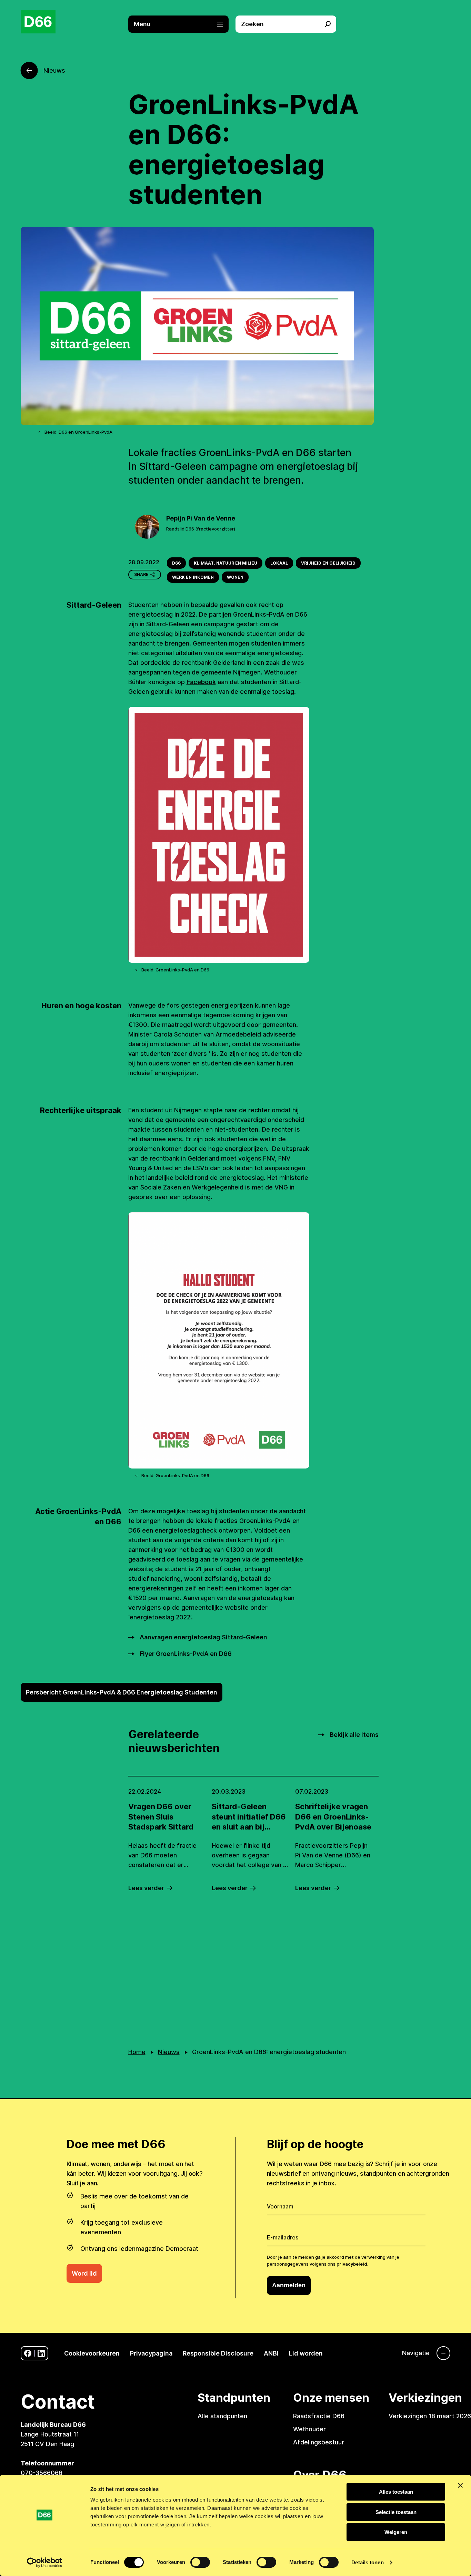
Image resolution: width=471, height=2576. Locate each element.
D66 (176, 563)
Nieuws (169, 2052)
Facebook (201, 682)
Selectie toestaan (396, 2512)
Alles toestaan (396, 2492)
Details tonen (367, 2562)
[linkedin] (41, 2353)
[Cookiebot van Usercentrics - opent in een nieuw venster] (45, 2563)
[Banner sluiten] (460, 2485)
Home (137, 2052)
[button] (182, 24)
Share (141, 574)
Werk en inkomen (193, 577)
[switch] (200, 2562)
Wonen (235, 577)
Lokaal (279, 563)
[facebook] (28, 2353)
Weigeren (396, 2532)
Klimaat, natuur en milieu (226, 563)
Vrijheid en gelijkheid (328, 563)
